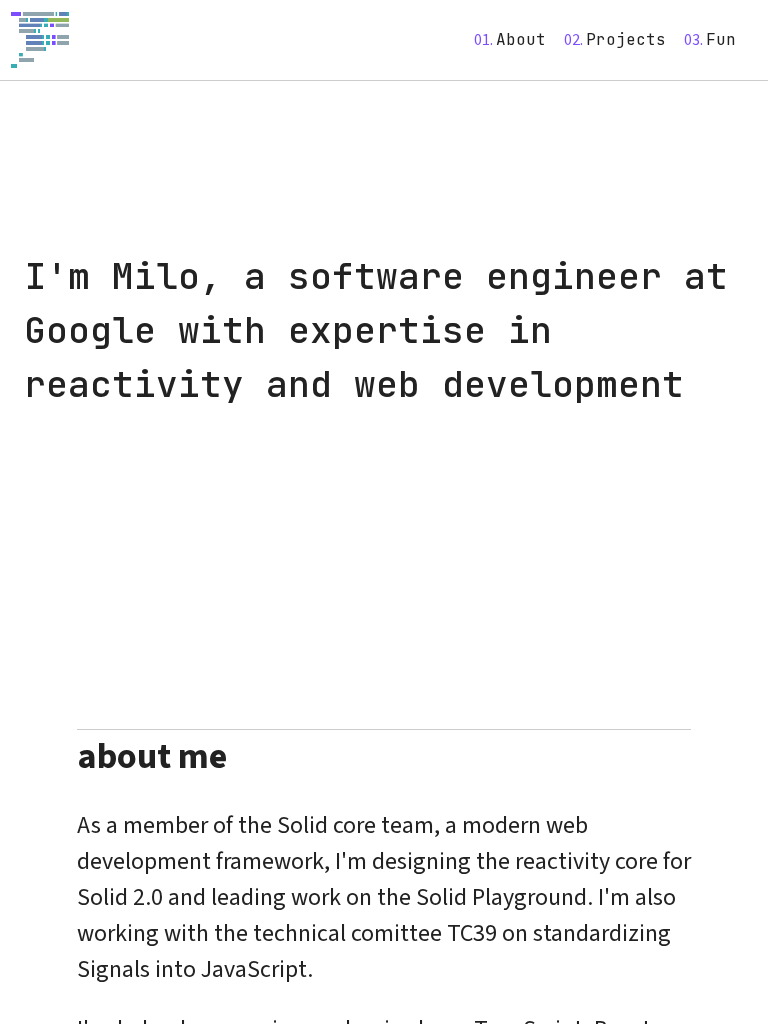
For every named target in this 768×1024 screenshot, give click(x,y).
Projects (626, 39)
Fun (721, 39)
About (521, 39)
